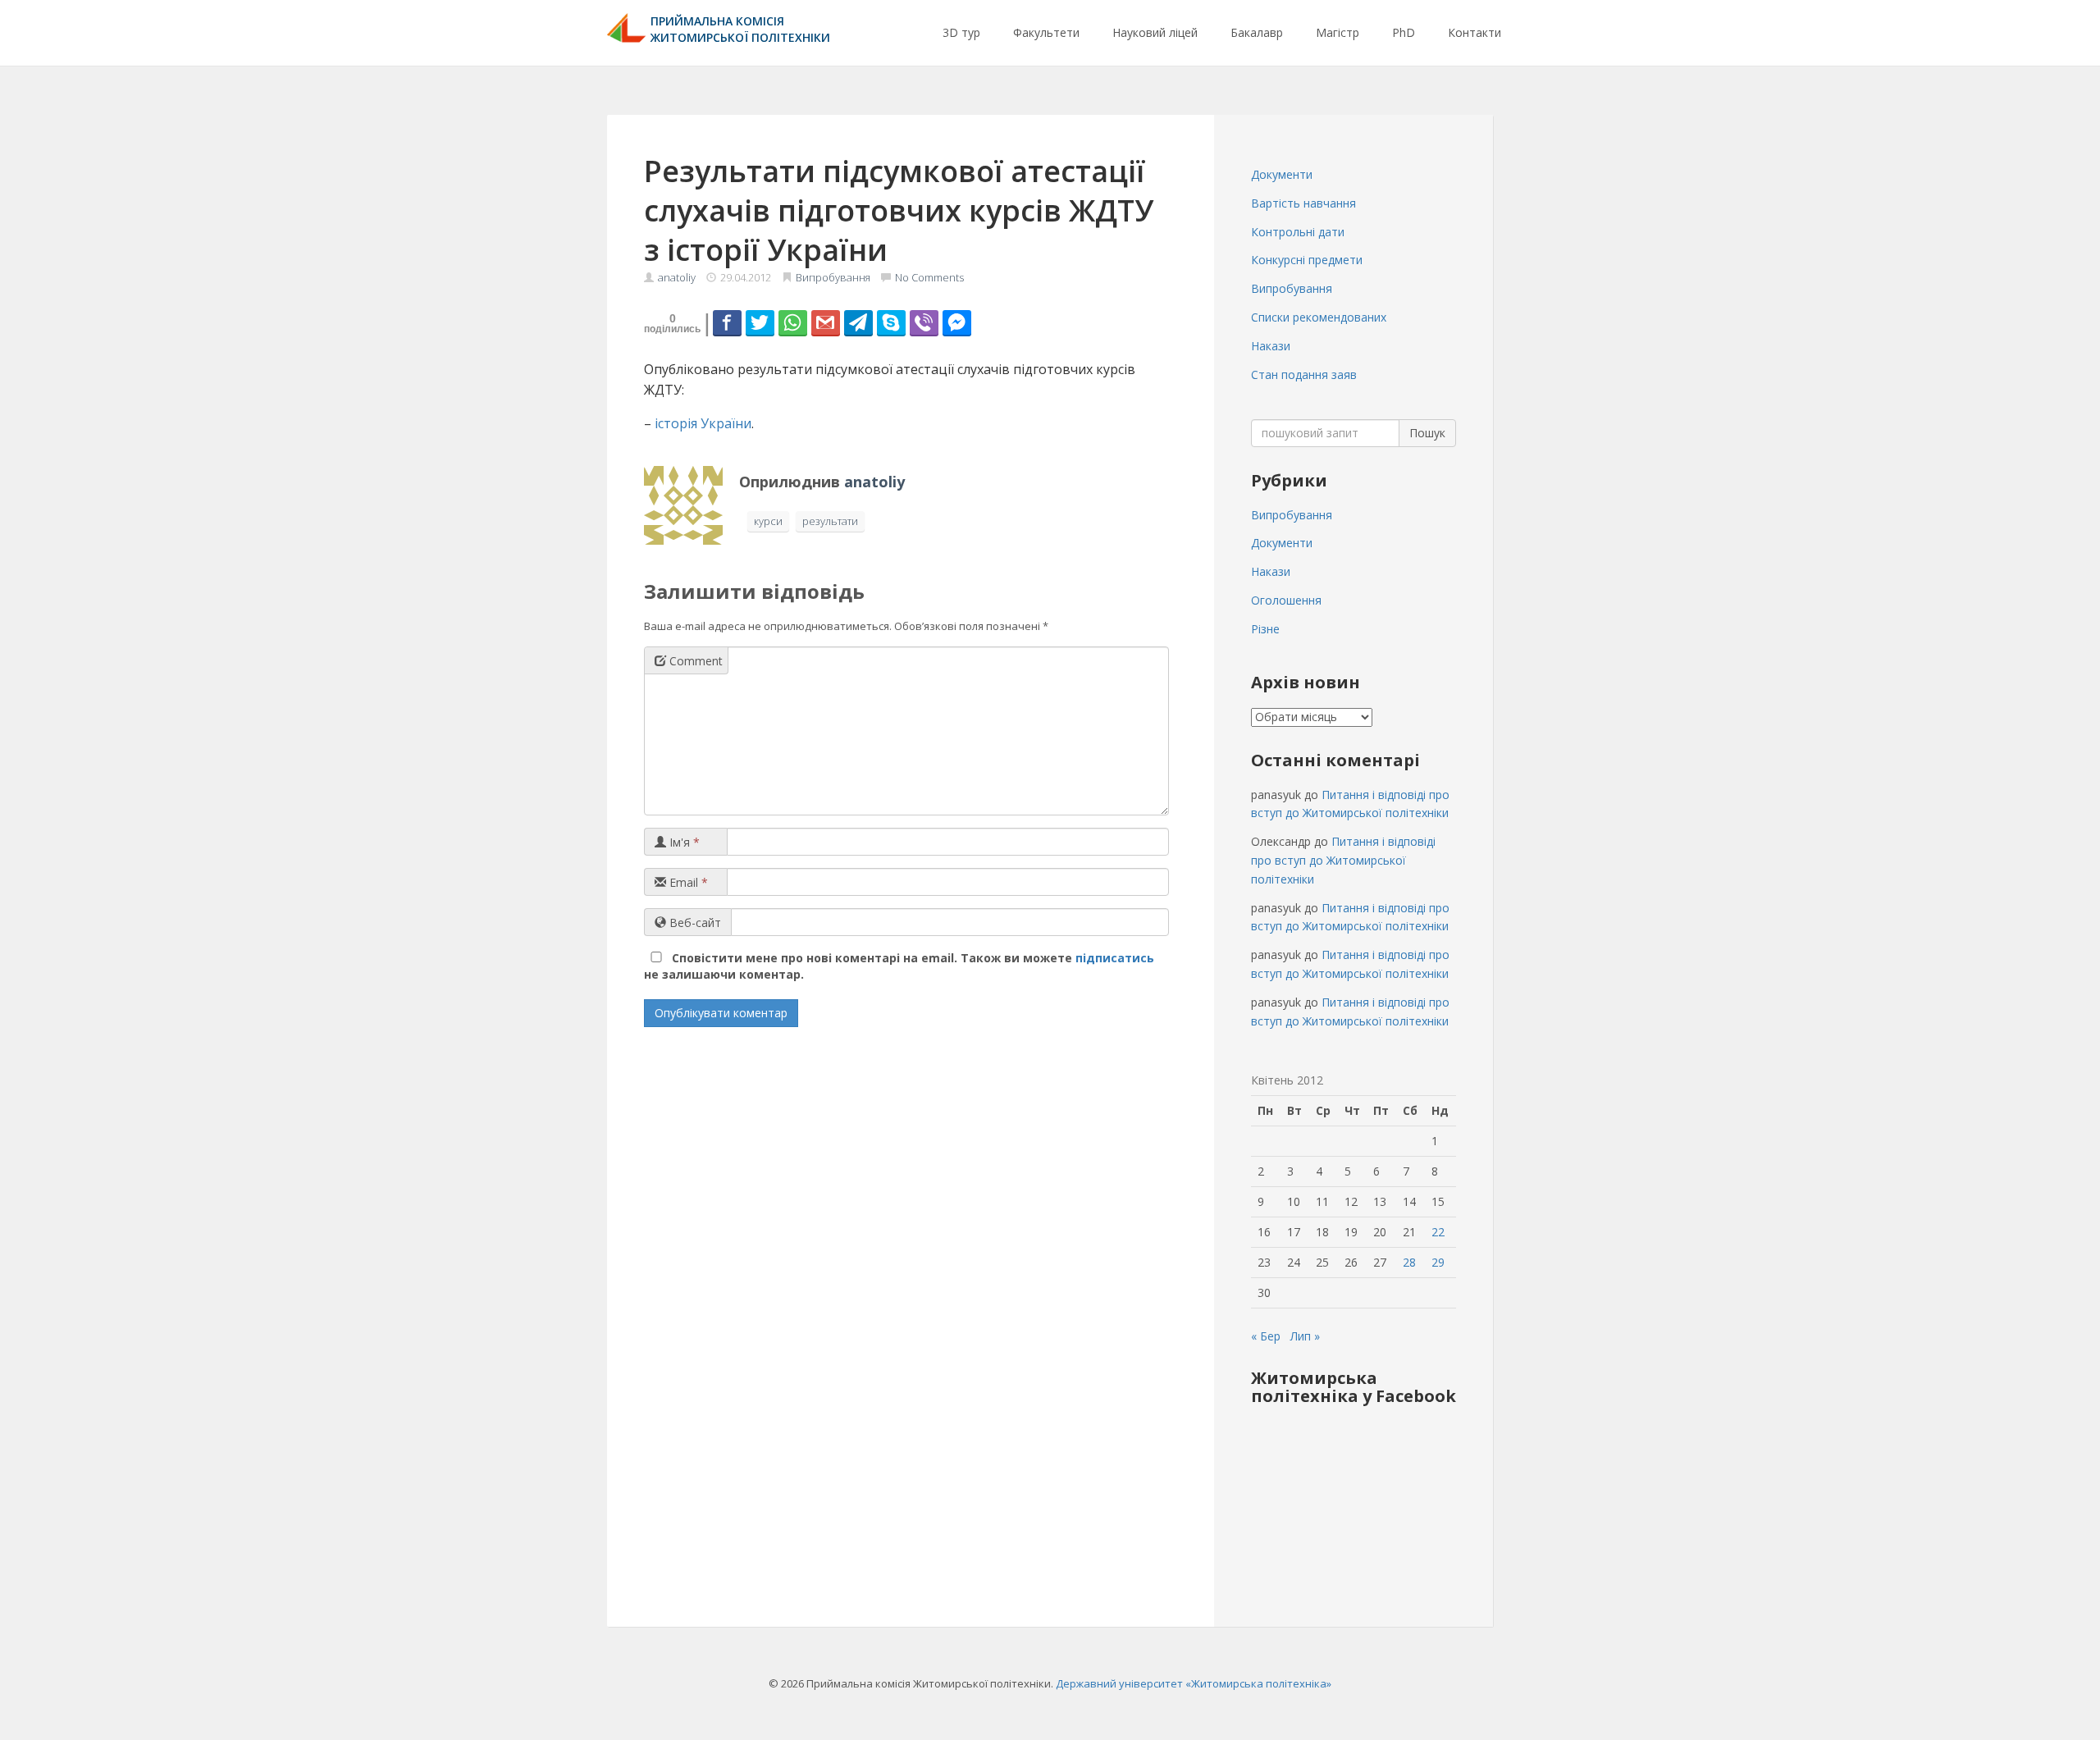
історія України (703, 423)
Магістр (1338, 32)
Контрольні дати (1298, 232)
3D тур (961, 32)
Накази (1271, 346)
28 (1409, 1262)
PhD (1404, 32)
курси (768, 521)
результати (830, 521)
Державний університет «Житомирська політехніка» (1194, 1683)
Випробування (833, 277)
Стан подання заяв (1304, 374)
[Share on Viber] (924, 322)
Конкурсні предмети (1307, 260)
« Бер (1266, 1336)
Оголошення (1286, 600)
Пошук (1427, 433)
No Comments (929, 277)
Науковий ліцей (1155, 32)
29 (1438, 1262)
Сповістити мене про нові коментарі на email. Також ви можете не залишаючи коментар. (899, 966)
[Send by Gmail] (826, 322)
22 (1438, 1232)
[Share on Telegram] (858, 322)
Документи (1282, 174)
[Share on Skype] (891, 322)
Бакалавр (1257, 32)
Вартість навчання (1303, 203)
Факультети (1046, 32)
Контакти (1475, 32)
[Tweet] (760, 322)
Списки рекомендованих (1319, 317)
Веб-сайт (694, 923)
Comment (694, 661)
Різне (1265, 629)
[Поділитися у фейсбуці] (727, 322)
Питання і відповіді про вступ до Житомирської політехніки (1343, 860)
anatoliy (677, 277)
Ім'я (683, 842)
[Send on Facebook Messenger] (957, 322)
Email (687, 882)
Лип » (1305, 1336)
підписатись (1115, 958)
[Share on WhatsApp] (793, 322)
